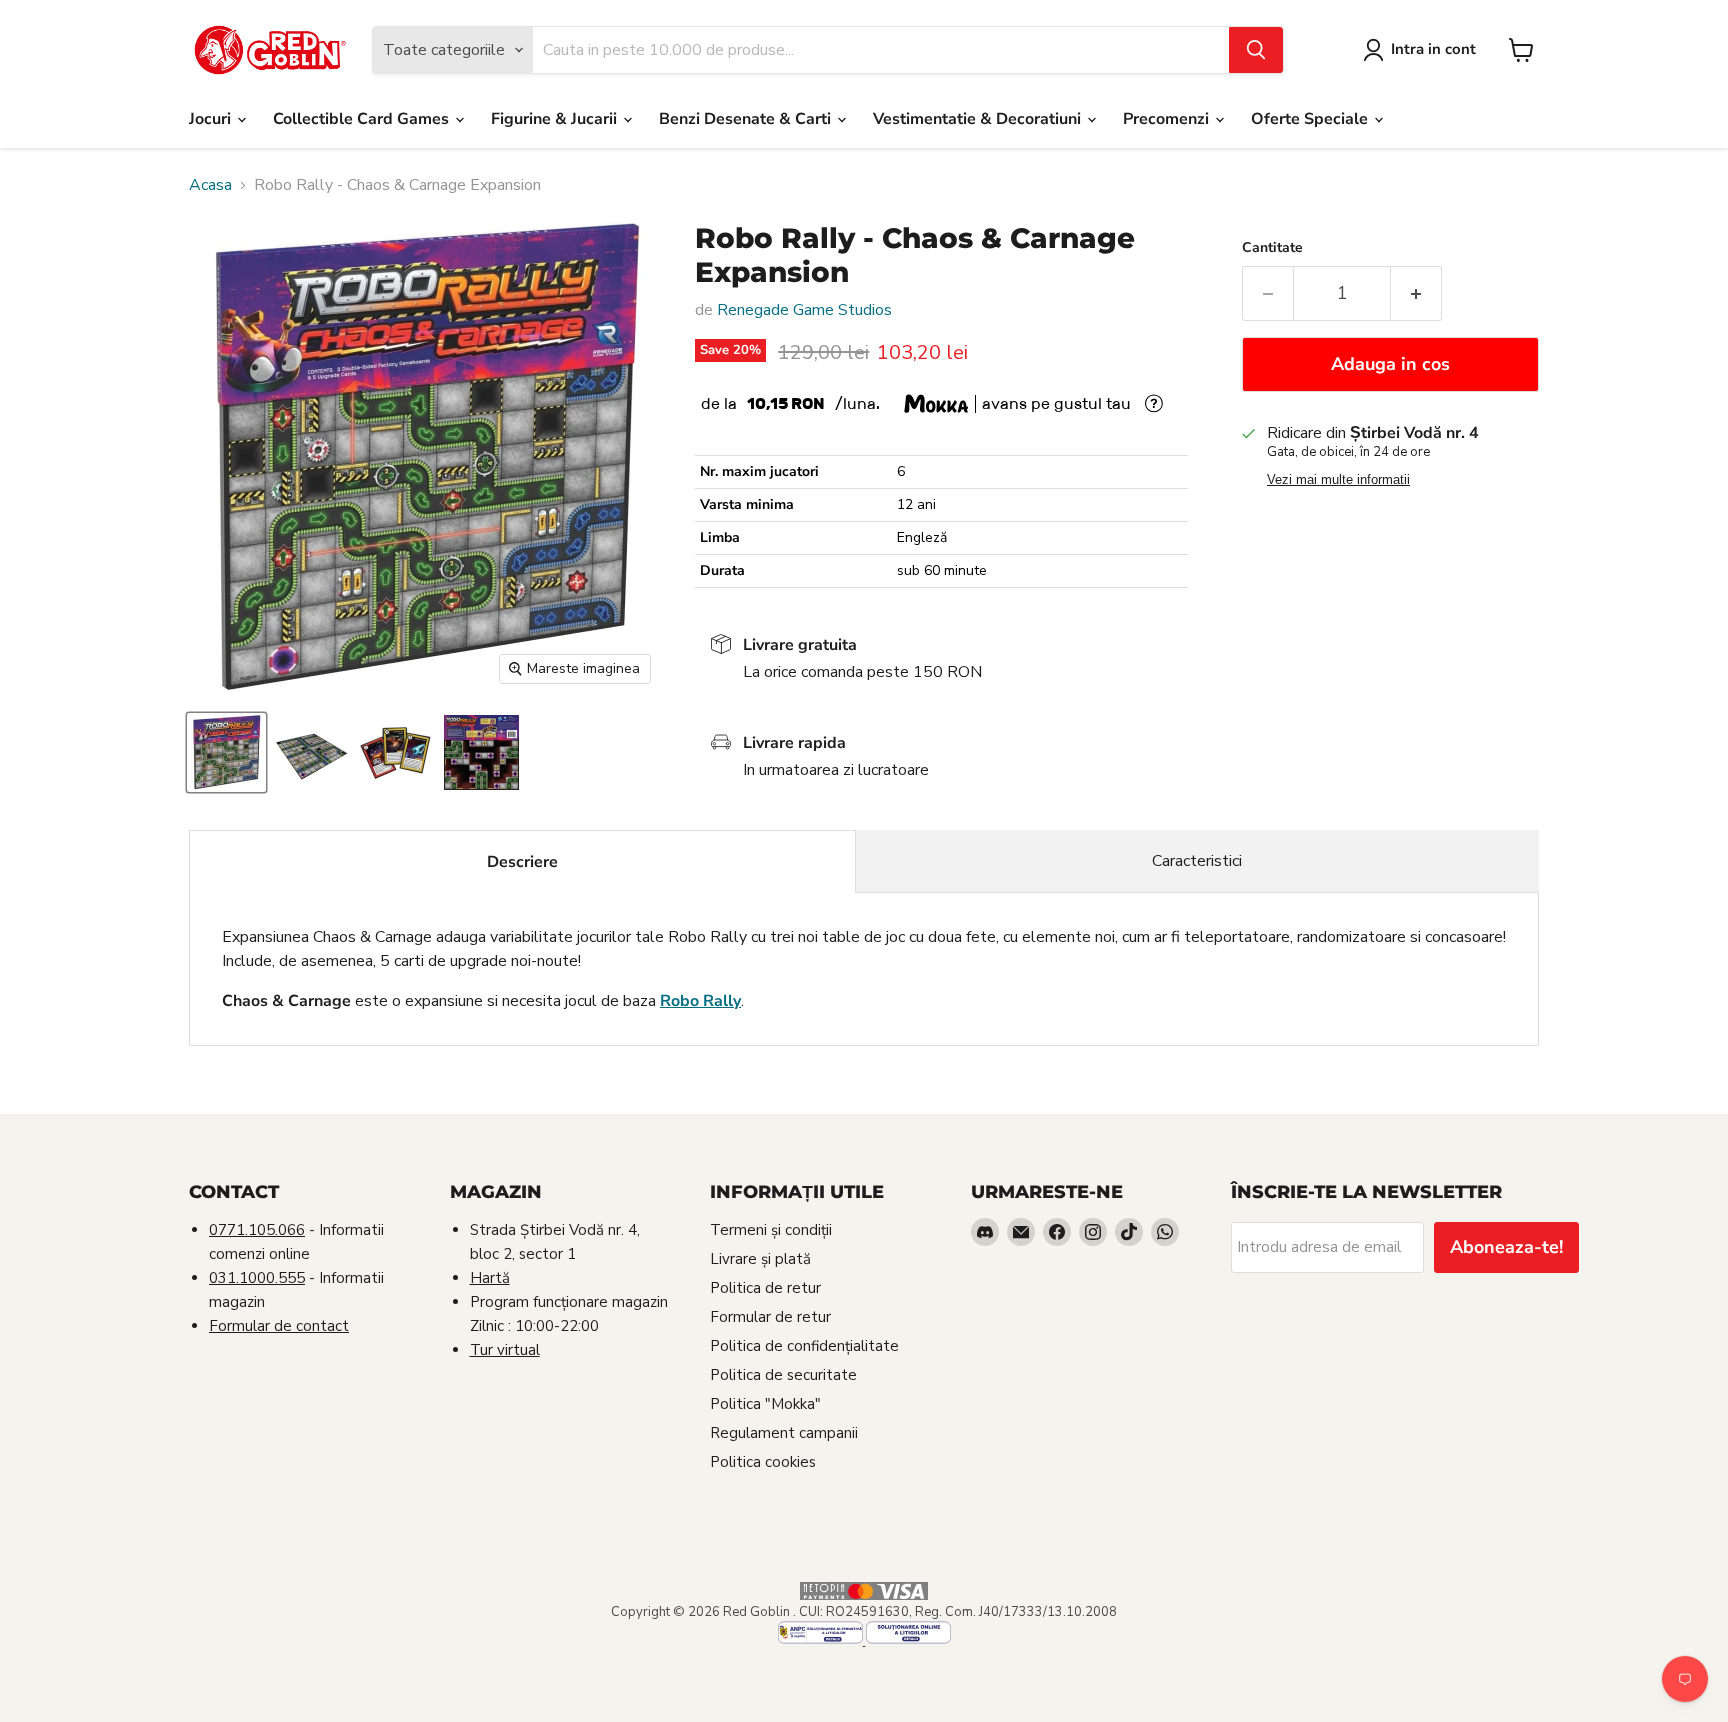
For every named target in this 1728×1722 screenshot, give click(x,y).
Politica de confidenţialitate (804, 1346)
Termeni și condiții (771, 1230)
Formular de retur (770, 1317)
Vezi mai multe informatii (1338, 480)
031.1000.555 (257, 1278)
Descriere (522, 862)
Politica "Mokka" (765, 1404)
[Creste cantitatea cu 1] (1416, 293)
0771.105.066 (257, 1230)
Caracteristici (1197, 861)
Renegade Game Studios (804, 310)
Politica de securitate (783, 1375)
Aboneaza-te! (1506, 1247)
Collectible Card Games (363, 119)
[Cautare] (1256, 50)
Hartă (490, 1278)
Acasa (210, 185)
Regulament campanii (784, 1433)
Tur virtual (505, 1350)
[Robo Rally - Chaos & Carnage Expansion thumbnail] (226, 752)
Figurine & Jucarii (556, 119)
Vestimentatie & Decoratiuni (979, 119)
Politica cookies (763, 1462)
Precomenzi (1168, 119)
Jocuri (212, 119)
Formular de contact (279, 1326)
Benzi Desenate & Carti (747, 119)
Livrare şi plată (760, 1259)
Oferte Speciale (1311, 119)
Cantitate (1272, 248)
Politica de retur (765, 1288)
